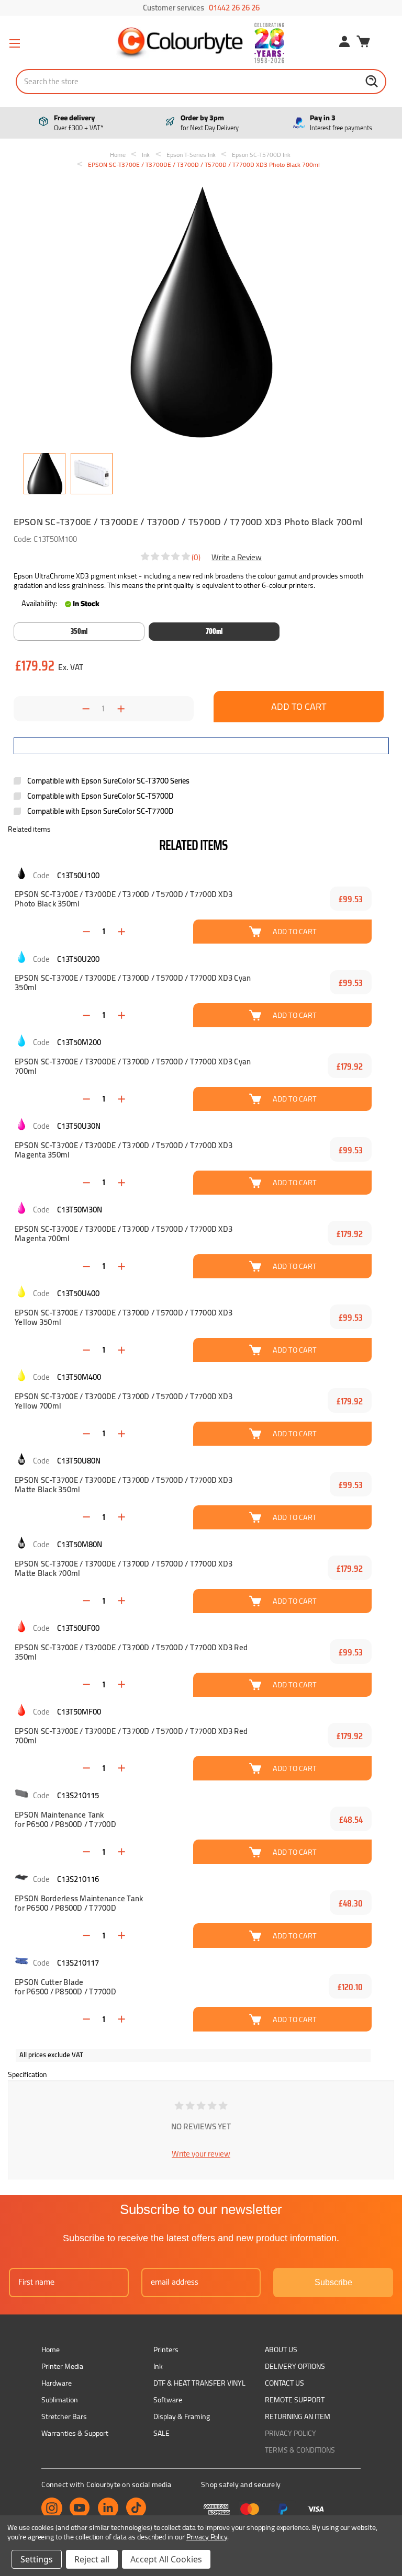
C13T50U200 (78, 959)
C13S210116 (78, 1879)
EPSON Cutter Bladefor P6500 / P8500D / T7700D (65, 1987)
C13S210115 (78, 1795)
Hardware (57, 2383)
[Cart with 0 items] (363, 43)
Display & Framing (182, 2416)
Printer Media (62, 2366)
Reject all (92, 2559)
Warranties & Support (75, 2433)
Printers (166, 2350)
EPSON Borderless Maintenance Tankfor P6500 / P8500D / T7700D (79, 1903)
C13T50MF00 (79, 1712)
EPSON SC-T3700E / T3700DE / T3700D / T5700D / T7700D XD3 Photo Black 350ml (124, 899)
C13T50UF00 (78, 1628)
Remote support (295, 2400)
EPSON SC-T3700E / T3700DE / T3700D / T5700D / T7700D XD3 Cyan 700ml (133, 1066)
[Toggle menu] (14, 43)
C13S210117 (78, 1963)
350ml (79, 631)
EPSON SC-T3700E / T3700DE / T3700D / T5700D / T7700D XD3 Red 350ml (131, 1652)
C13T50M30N (80, 1210)
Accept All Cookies (166, 2559)
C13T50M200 (79, 1042)
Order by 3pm (210, 123)
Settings (37, 2559)
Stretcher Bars (64, 2416)
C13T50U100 (78, 875)
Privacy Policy (291, 2433)
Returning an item (298, 2416)
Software (168, 2400)
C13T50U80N (79, 1461)
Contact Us (284, 2383)
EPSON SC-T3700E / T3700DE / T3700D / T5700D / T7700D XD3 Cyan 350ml (133, 983)
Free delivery (79, 123)
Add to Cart (295, 931)
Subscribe (333, 2282)
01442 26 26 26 (234, 8)
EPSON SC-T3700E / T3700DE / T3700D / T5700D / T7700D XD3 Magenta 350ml (124, 1150)
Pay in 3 (341, 123)
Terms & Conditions (300, 2450)
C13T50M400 (79, 1377)
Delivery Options (295, 2366)
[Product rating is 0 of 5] (166, 557)
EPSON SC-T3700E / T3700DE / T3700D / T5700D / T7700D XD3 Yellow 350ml (124, 1318)
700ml (214, 631)
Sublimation (60, 2400)
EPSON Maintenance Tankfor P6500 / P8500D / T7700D (65, 1820)
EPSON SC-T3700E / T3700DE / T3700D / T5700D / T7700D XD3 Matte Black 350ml (124, 1485)
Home (51, 2350)
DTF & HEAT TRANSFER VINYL (199, 2383)
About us (281, 2350)
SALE (161, 2433)
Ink (158, 2366)
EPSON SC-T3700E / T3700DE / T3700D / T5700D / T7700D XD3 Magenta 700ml (124, 1234)
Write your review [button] (201, 2154)
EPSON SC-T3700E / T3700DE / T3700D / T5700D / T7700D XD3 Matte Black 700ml (124, 1569)
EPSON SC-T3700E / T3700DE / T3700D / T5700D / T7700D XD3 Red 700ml (131, 1736)
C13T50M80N (80, 1544)
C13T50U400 (78, 1293)
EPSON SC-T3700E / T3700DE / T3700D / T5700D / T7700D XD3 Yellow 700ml (124, 1401)
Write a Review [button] (237, 557)
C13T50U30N (79, 1126)
